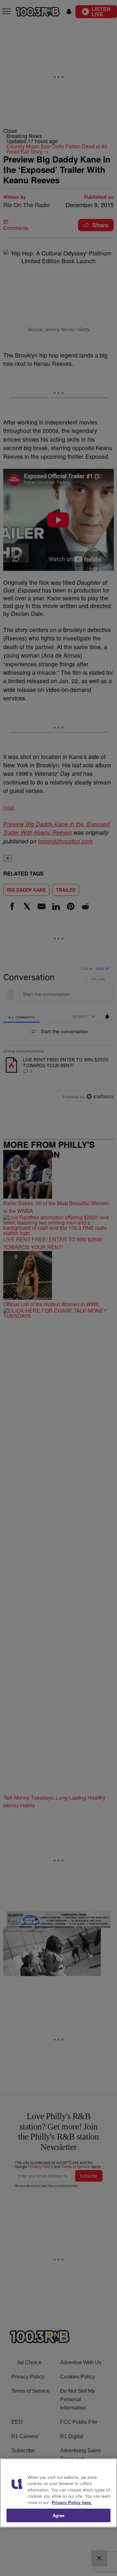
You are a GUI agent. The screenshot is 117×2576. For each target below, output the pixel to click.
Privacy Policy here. (72, 2502)
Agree (59, 2515)
